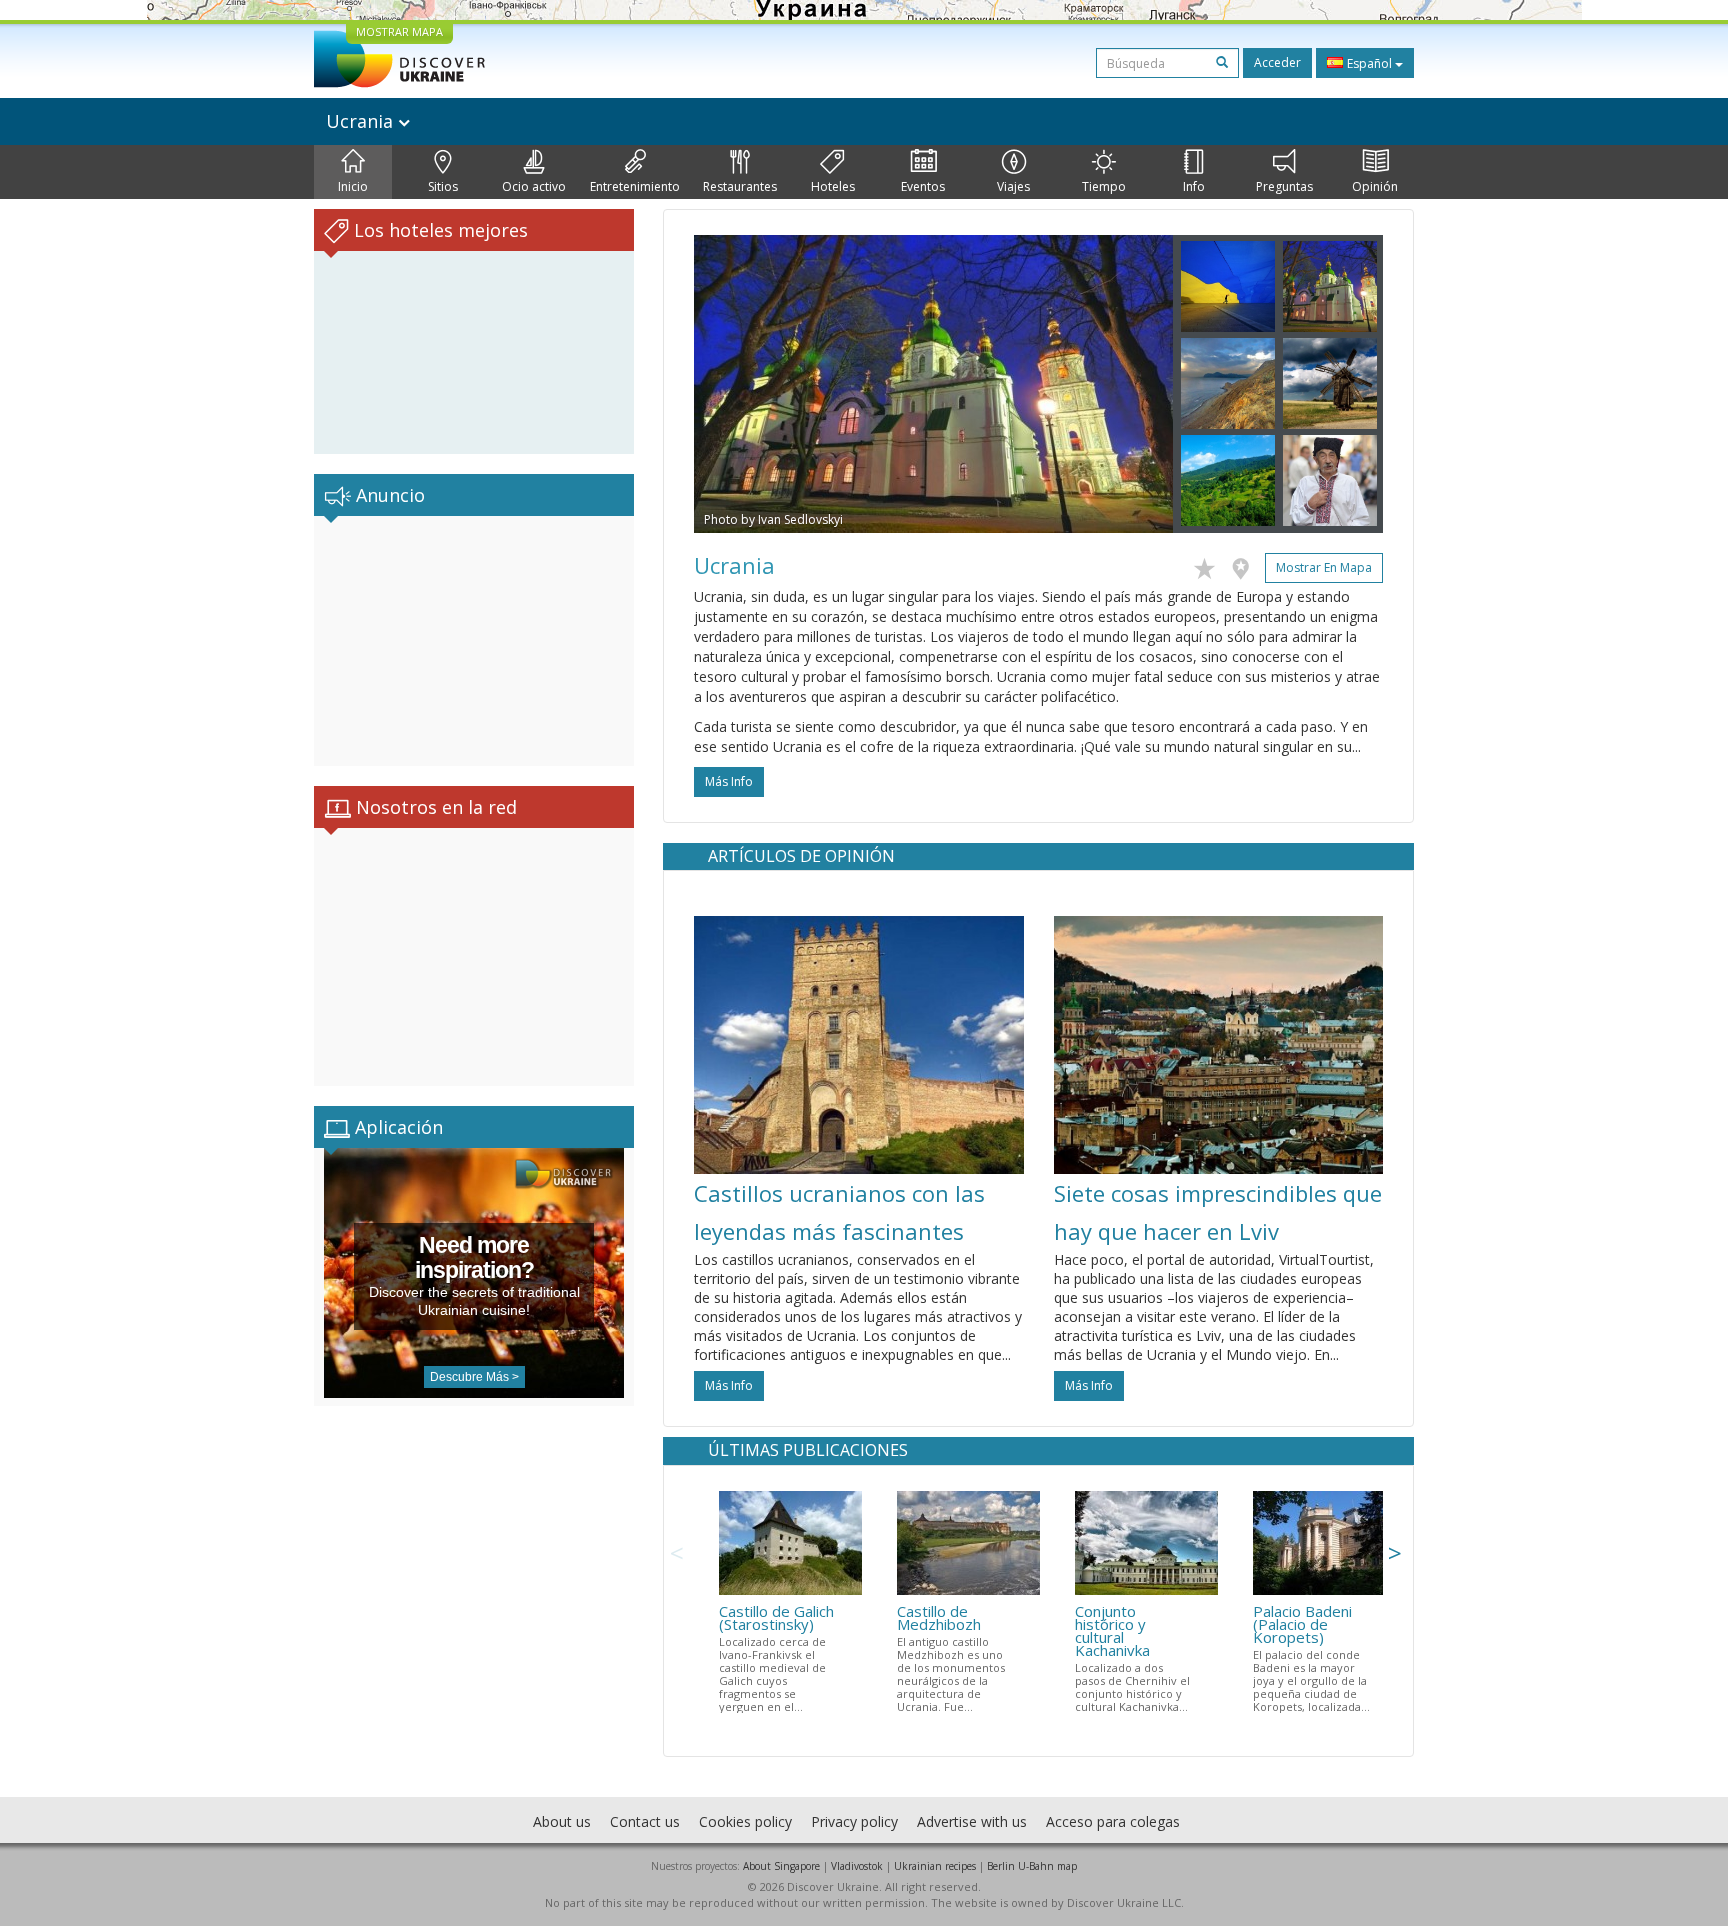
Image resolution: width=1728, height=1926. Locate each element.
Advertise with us (972, 1821)
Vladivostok (857, 1866)
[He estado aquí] (1245, 565)
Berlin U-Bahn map (1032, 1866)
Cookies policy (745, 1821)
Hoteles (833, 186)
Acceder (1277, 62)
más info (729, 781)
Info (1194, 186)
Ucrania (362, 121)
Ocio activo (534, 186)
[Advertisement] (474, 641)
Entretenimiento (635, 186)
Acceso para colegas (1113, 1821)
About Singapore (781, 1866)
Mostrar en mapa (1324, 567)
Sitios (443, 186)
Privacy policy (854, 1821)
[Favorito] (1209, 565)
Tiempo (1104, 186)
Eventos (923, 186)
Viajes (1013, 186)
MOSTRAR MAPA (399, 31)
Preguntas (1284, 186)
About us (562, 1821)
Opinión (1375, 186)
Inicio (353, 186)
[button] (730, 384)
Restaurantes (740, 186)
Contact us (645, 1821)
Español (1369, 63)
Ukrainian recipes (935, 1866)
